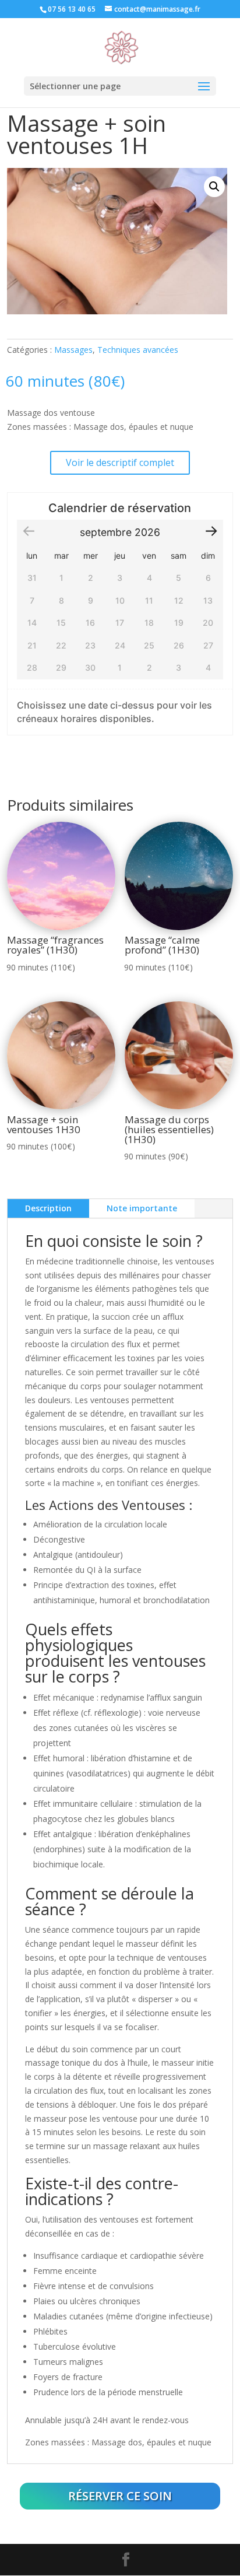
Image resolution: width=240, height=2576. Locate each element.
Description (48, 1208)
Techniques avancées (138, 350)
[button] (214, 187)
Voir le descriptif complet (120, 462)
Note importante (142, 1208)
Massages (73, 350)
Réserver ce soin (120, 2496)
